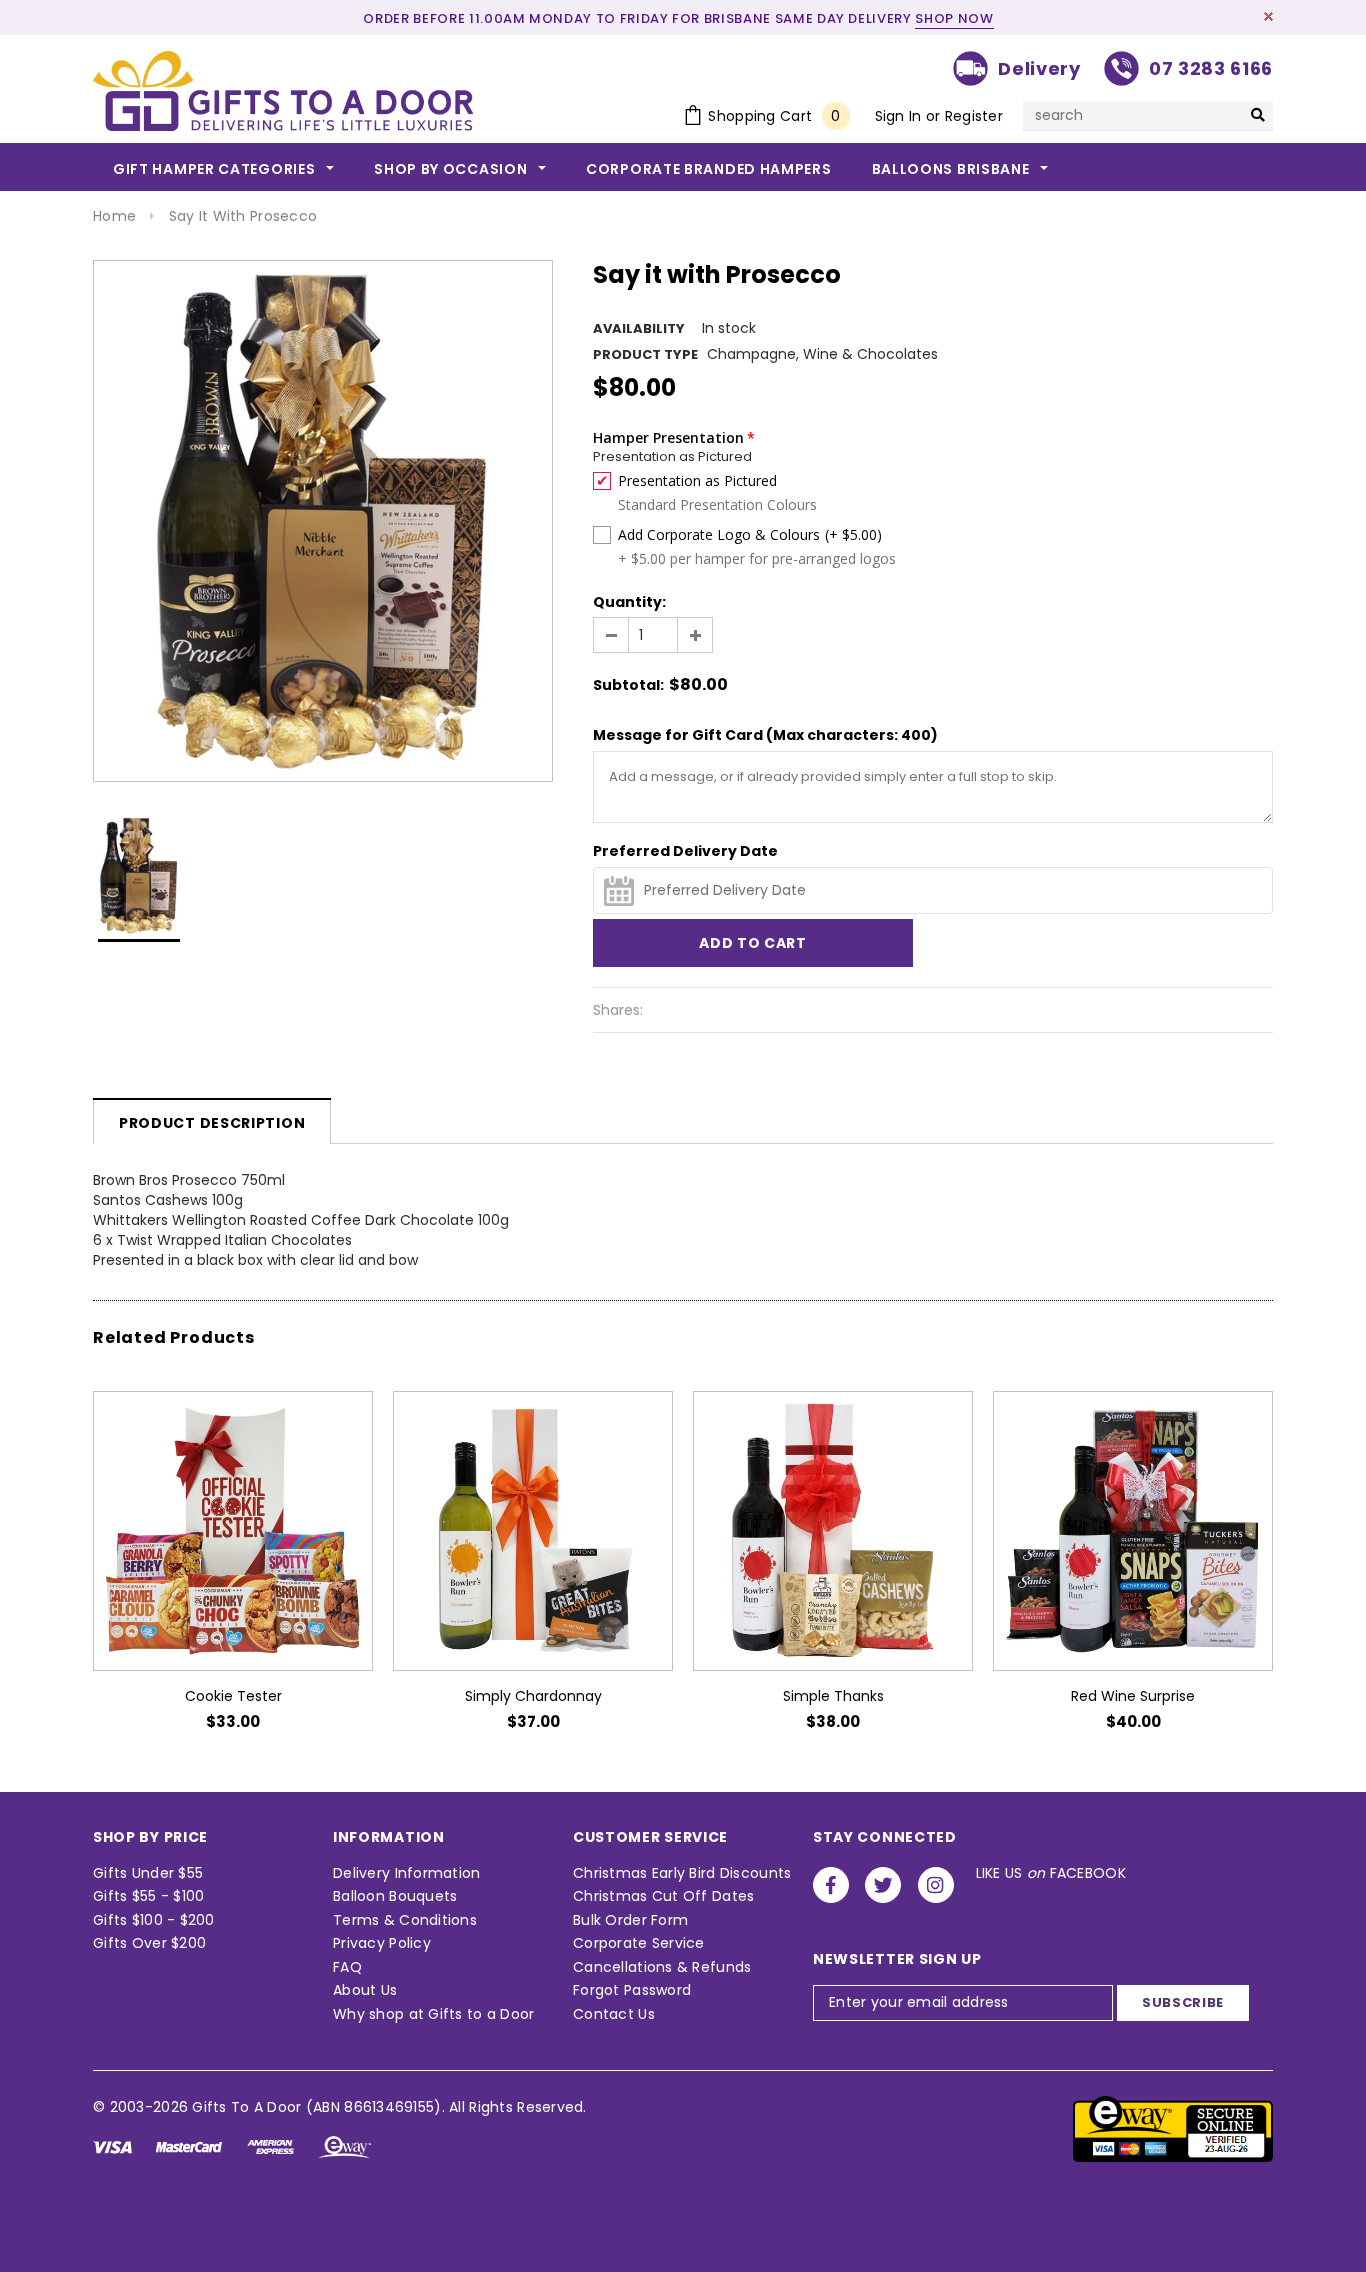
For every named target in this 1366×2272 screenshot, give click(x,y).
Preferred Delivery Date (685, 851)
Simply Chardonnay (533, 1696)
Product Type (645, 354)
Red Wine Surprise (1133, 1696)
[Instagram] (936, 1885)
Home (114, 216)
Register (974, 116)
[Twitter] (883, 1885)
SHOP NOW (954, 18)
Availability (639, 328)
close (1268, 16)
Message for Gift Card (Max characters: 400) (765, 735)
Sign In (898, 116)
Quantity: (629, 602)
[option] (323, 521)
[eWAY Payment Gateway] (1173, 2128)
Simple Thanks (833, 1696)
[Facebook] (831, 1885)
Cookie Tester (233, 1696)
